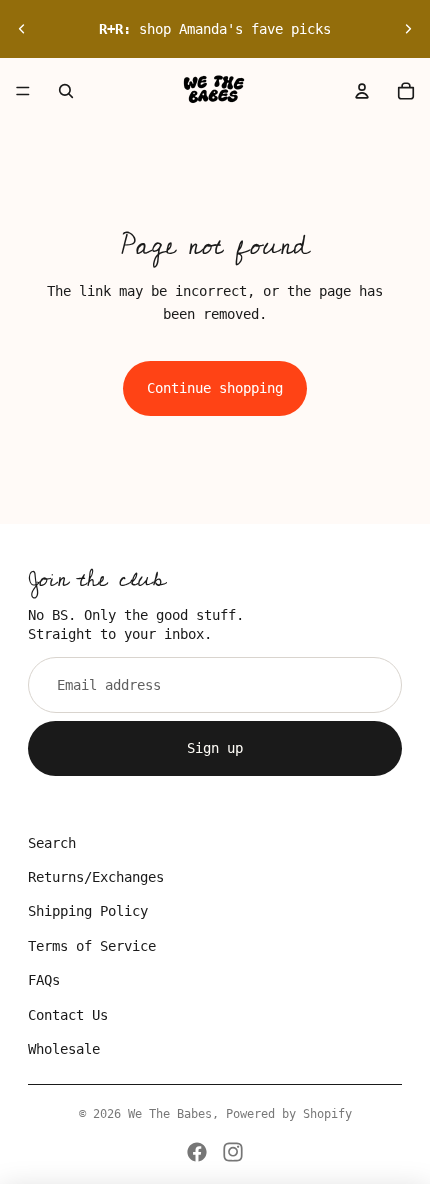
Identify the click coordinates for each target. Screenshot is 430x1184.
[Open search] (66, 91)
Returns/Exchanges (96, 877)
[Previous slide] (22, 29)
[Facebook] (197, 1152)
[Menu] (23, 91)
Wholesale (64, 1049)
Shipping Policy (88, 911)
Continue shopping (215, 388)
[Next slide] (408, 29)
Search (52, 843)
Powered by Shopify (289, 1114)
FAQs (44, 980)
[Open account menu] (362, 91)
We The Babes (170, 1114)
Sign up (215, 748)
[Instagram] (233, 1152)
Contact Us (68, 1015)
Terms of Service (92, 946)
